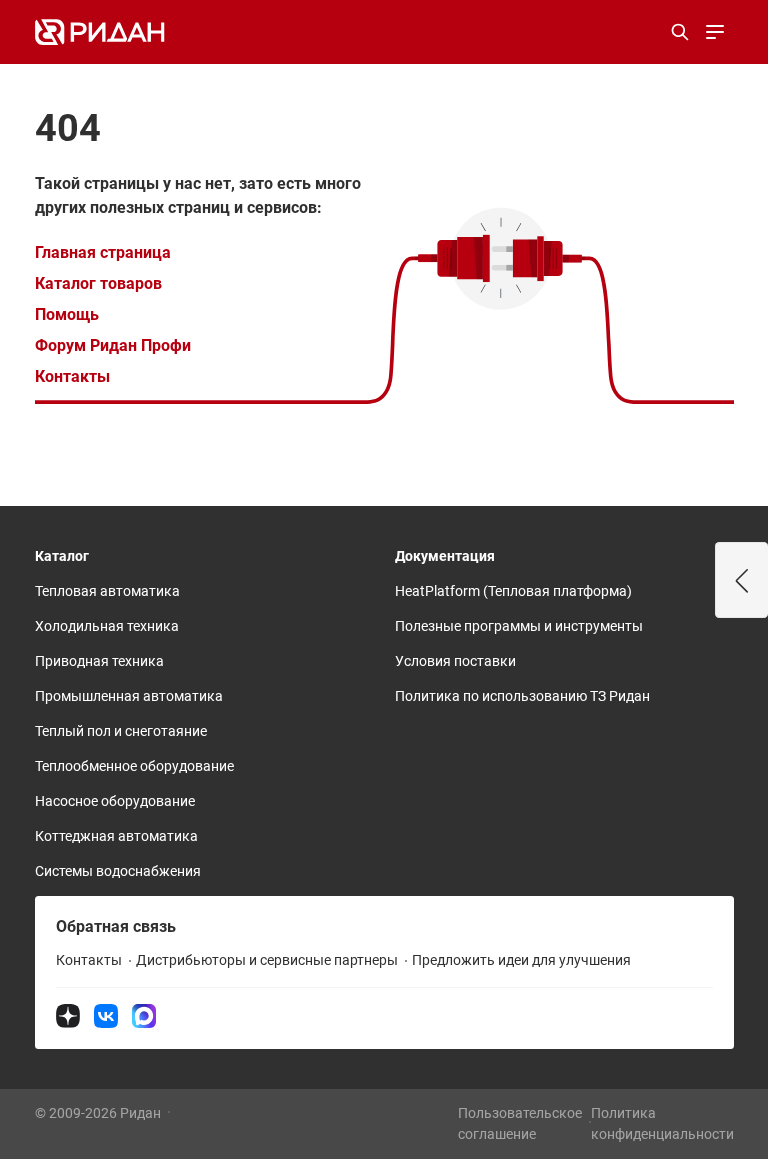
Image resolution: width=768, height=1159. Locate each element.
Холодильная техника (107, 626)
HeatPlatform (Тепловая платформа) (513, 591)
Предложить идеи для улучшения (521, 960)
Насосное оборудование (115, 801)
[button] (742, 580)
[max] (144, 1015)
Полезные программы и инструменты (519, 626)
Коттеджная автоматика (116, 836)
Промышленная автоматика (129, 696)
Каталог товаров (98, 283)
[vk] (106, 1015)
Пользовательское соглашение (520, 1123)
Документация (445, 556)
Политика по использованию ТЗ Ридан (522, 696)
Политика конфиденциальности (662, 1123)
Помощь (67, 314)
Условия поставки (455, 661)
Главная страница (103, 252)
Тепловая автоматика (107, 591)
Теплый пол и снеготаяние (121, 731)
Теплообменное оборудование (134, 766)
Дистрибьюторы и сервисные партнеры (267, 960)
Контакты (72, 376)
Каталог (62, 556)
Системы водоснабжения (118, 871)
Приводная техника (99, 661)
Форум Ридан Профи (113, 345)
